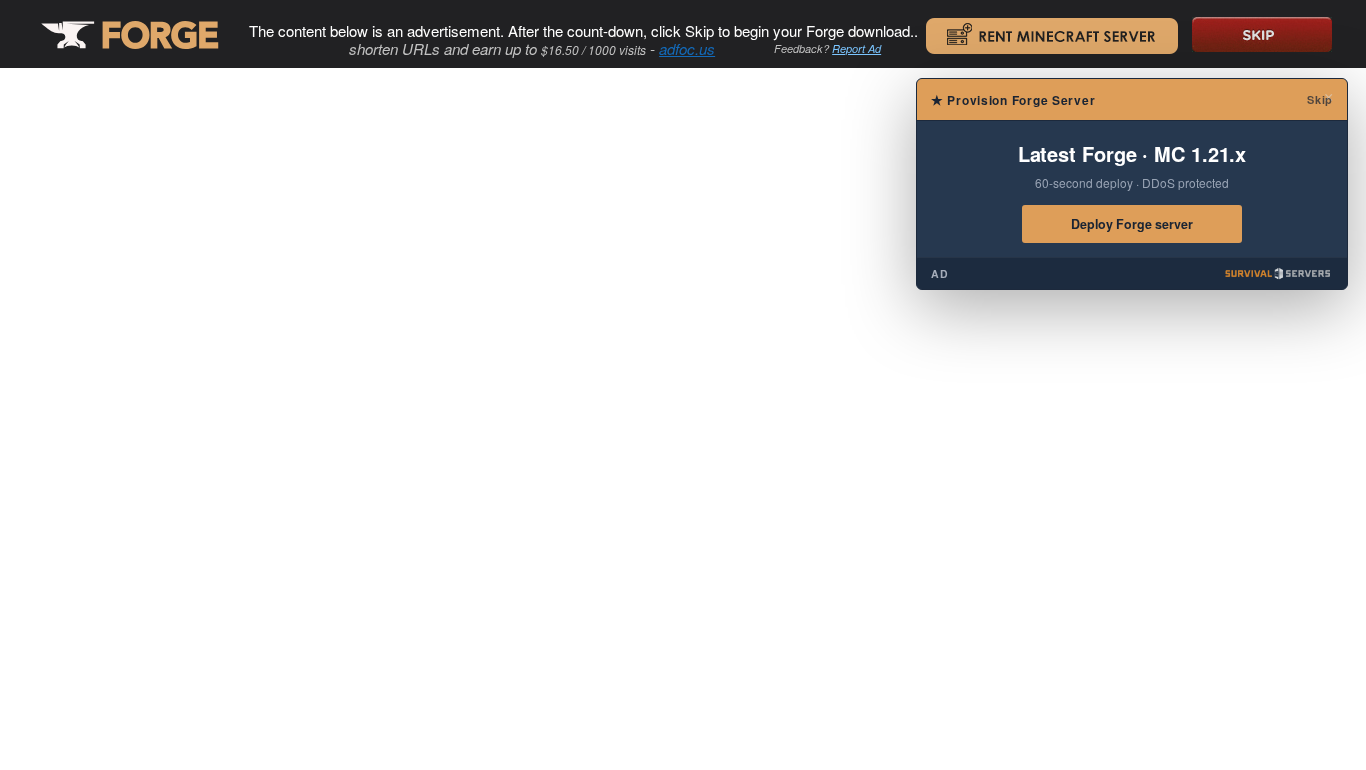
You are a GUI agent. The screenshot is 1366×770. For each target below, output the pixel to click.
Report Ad (856, 48)
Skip (1320, 99)
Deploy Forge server (1132, 224)
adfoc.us (687, 48)
